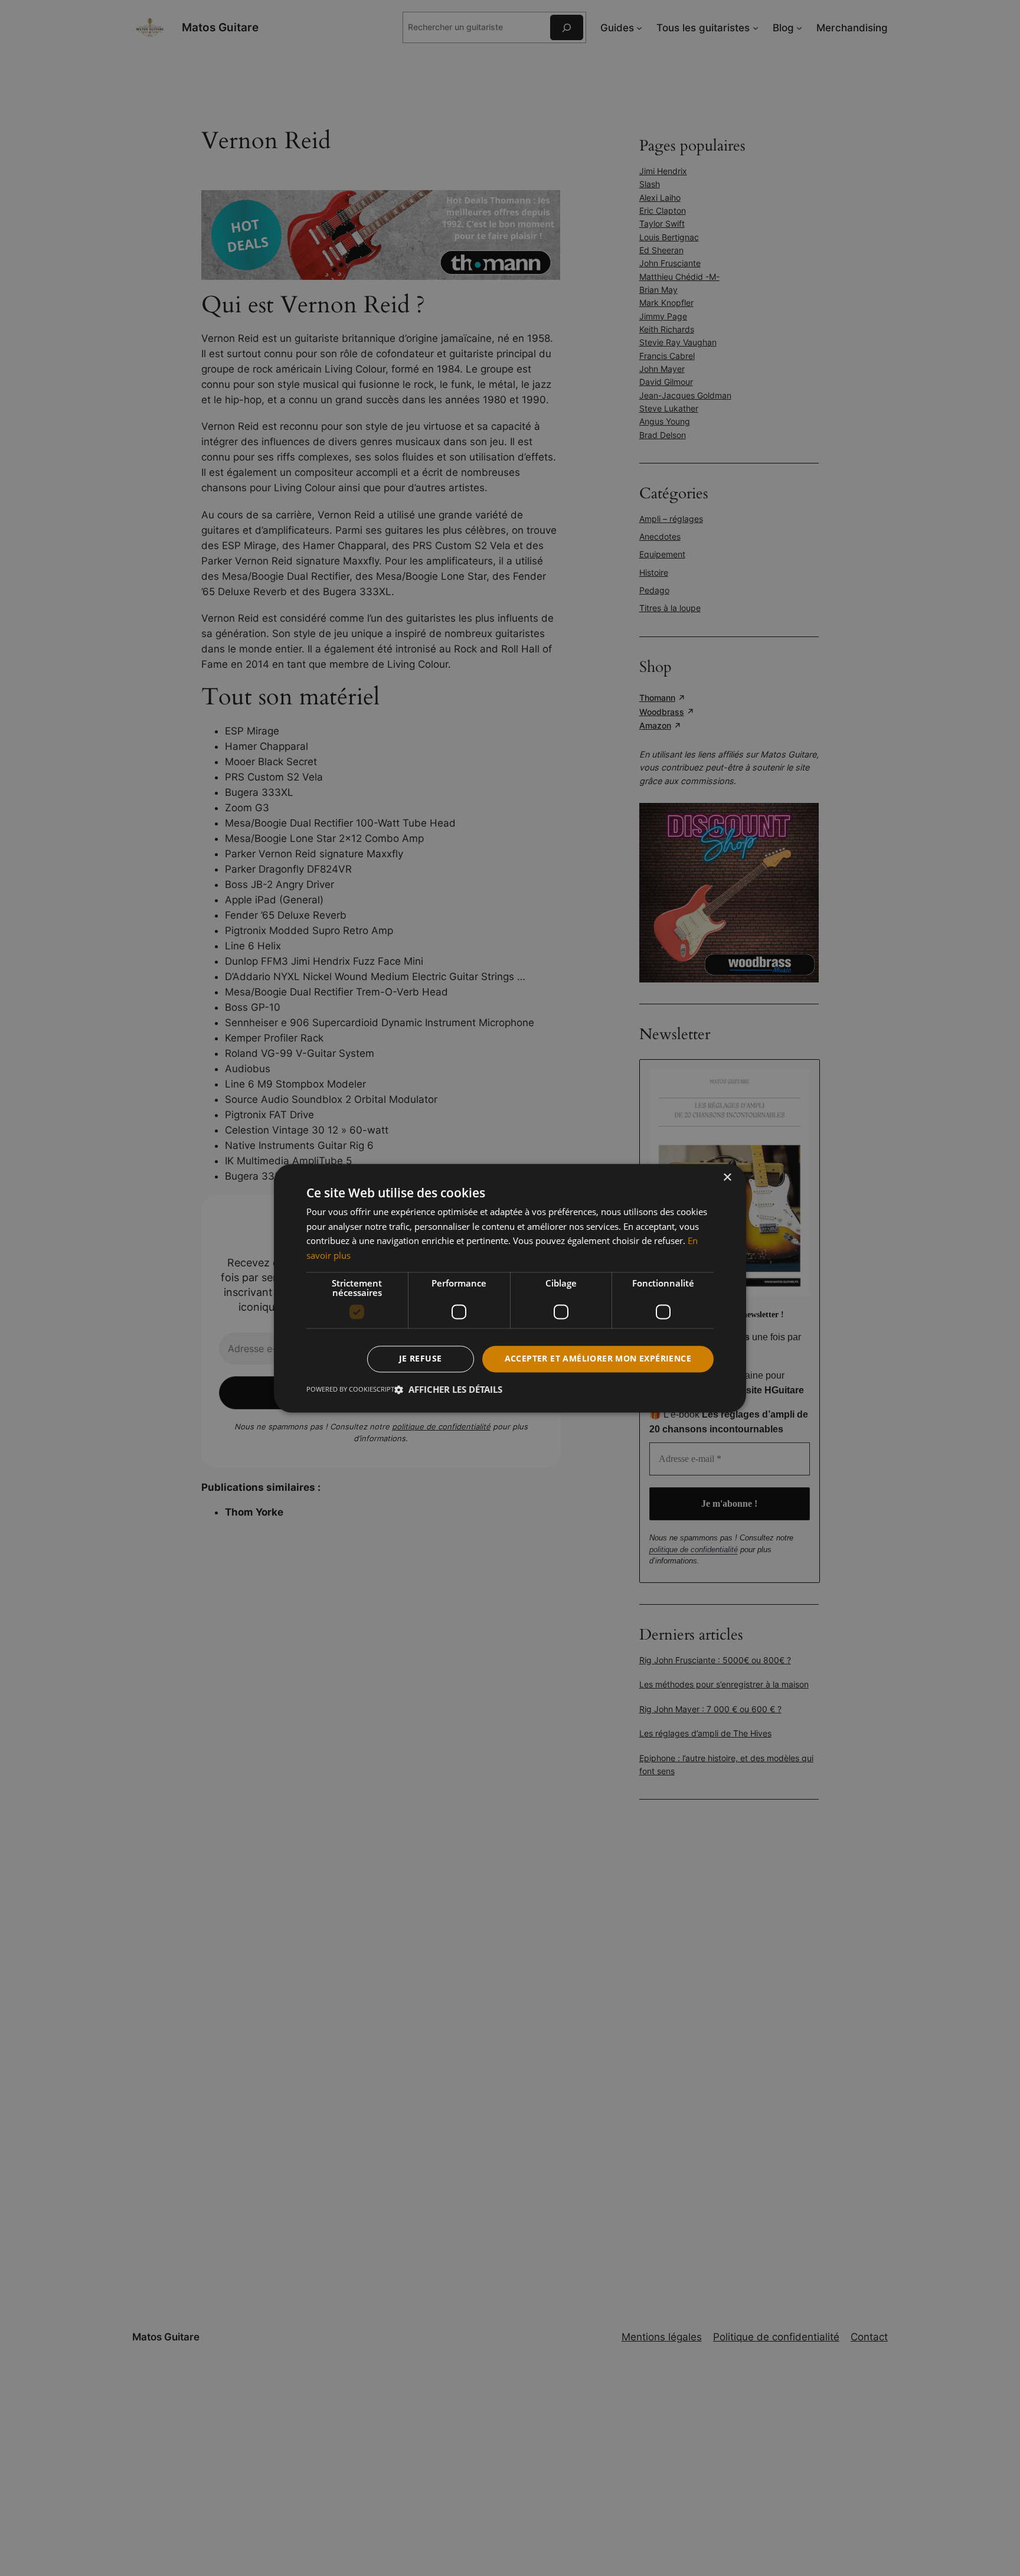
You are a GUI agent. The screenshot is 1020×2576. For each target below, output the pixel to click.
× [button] (727, 1178)
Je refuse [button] (421, 1358)
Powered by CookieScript (350, 1389)
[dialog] (510, 1288)
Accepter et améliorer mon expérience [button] (598, 1358)
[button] (448, 1389)
